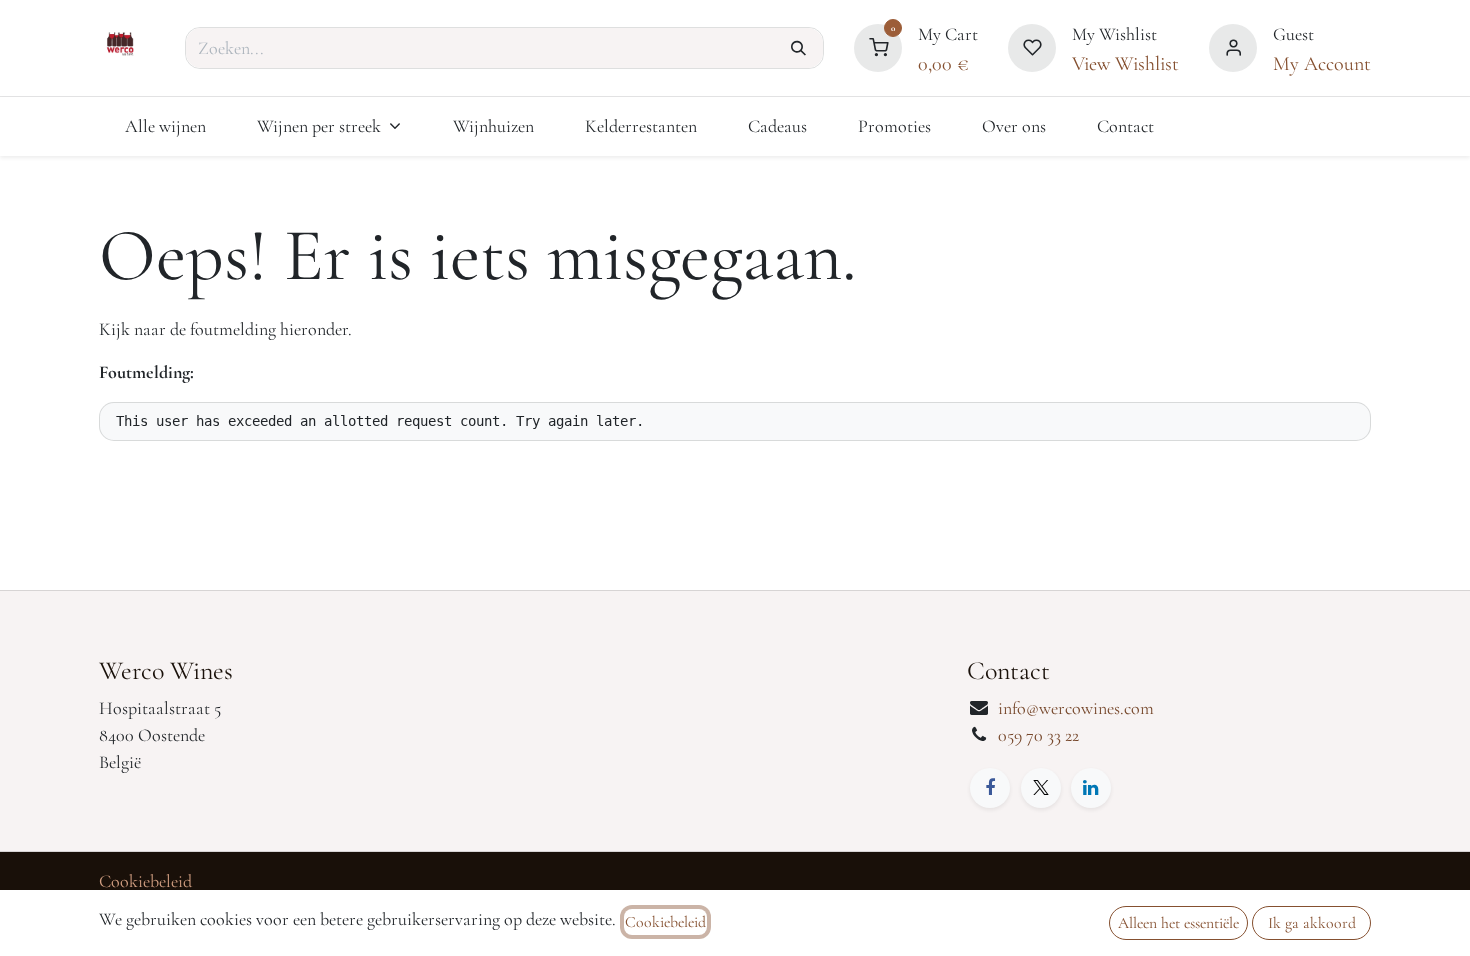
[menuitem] (165, 126)
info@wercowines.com (1076, 708)
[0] (878, 45)
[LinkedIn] (1091, 788)
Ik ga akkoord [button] (1312, 923)
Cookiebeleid (145, 881)
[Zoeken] (798, 48)
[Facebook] (990, 788)
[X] (1041, 788)
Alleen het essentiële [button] (1178, 923)
